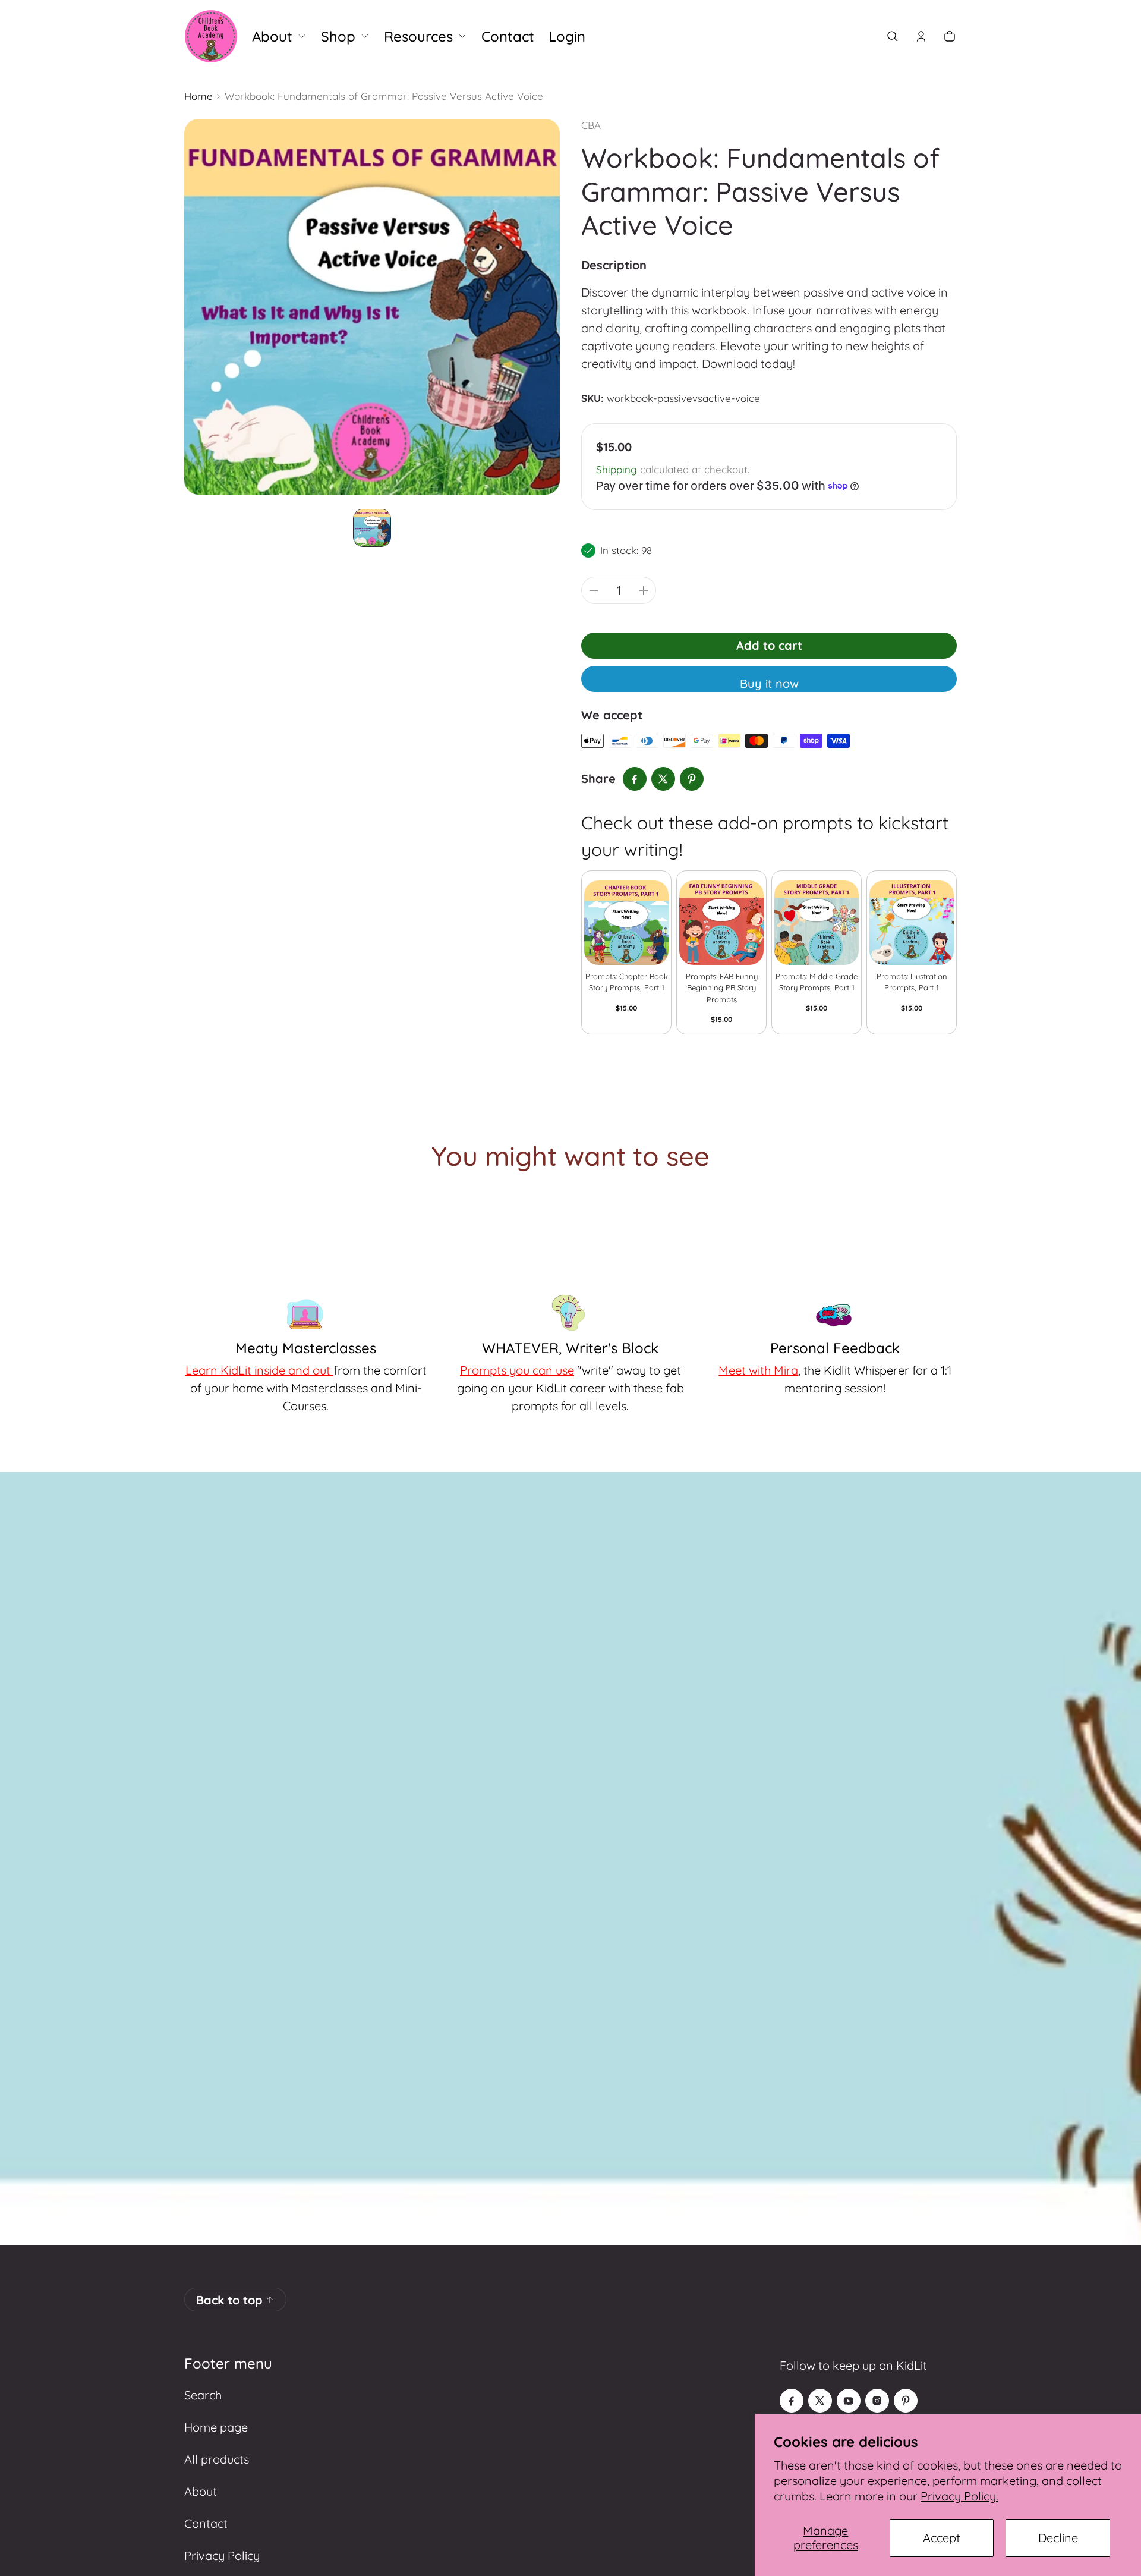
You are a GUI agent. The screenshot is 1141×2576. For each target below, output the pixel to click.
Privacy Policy (222, 2555)
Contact (206, 2523)
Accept (942, 2538)
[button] (893, 36)
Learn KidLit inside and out (259, 1370)
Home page (216, 2427)
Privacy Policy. (959, 2496)
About (201, 2491)
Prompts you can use (517, 1370)
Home (198, 96)
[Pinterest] (906, 2401)
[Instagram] (877, 2401)
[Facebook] (792, 2401)
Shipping (617, 469)
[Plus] (644, 590)
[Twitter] (820, 2401)
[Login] (921, 36)
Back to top (229, 2300)
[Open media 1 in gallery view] (372, 528)
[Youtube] (849, 2401)
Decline (1058, 2538)
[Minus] (594, 590)
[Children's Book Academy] (211, 36)
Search (203, 2395)
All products (217, 2459)
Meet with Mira (758, 1370)
